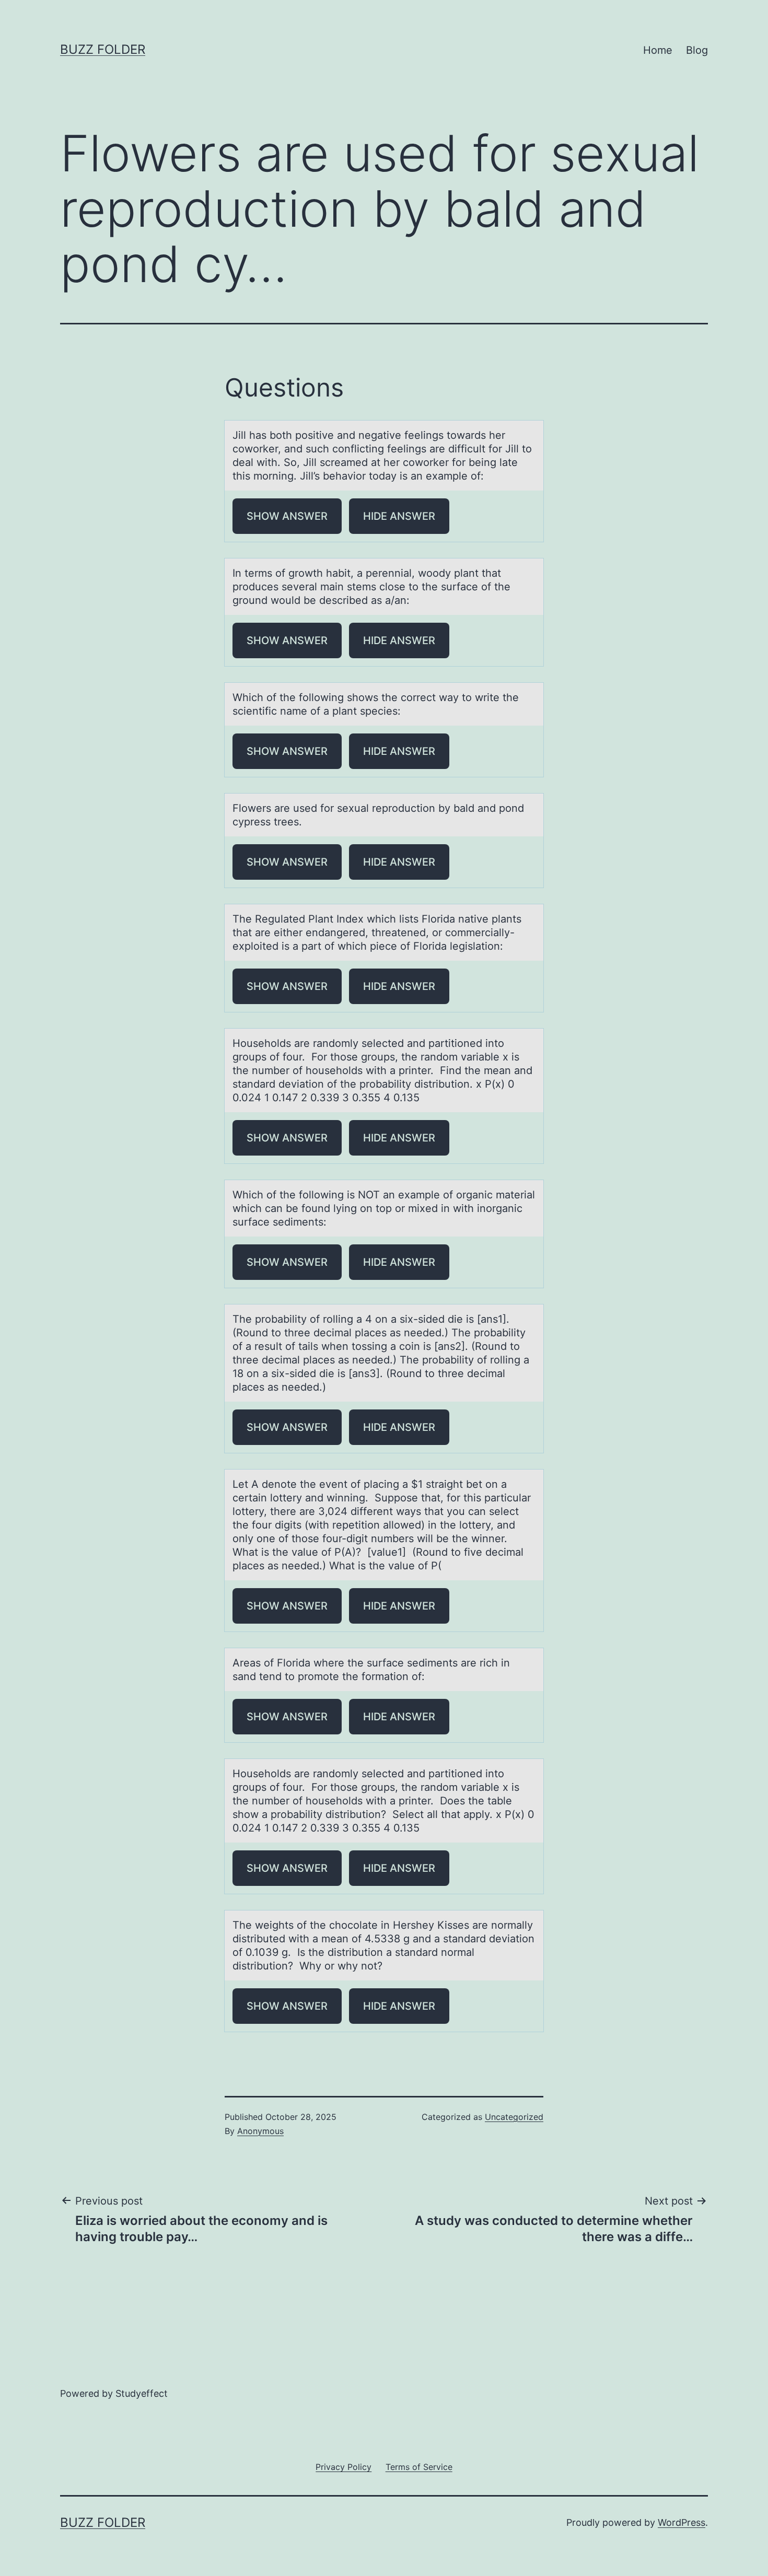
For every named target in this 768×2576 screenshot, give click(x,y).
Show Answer (287, 516)
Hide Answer (399, 516)
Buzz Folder (103, 49)
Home (658, 50)
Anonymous (260, 2131)
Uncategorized (514, 2117)
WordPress (682, 2522)
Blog (697, 50)
